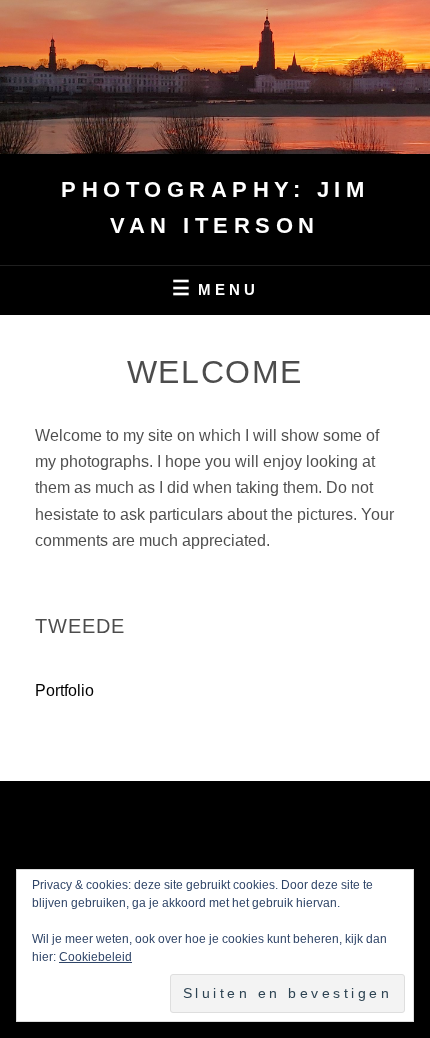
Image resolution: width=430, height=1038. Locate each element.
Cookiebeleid (95, 957)
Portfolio (64, 690)
